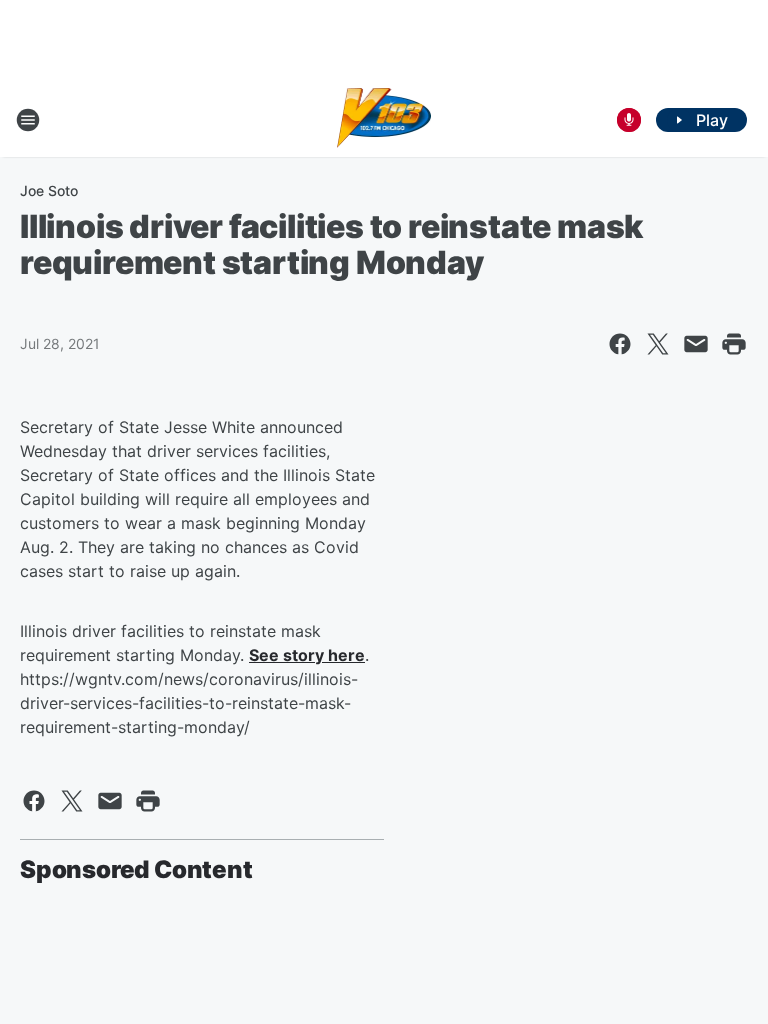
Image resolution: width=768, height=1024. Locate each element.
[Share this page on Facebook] (620, 344)
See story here (307, 655)
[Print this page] (734, 344)
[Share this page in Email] (696, 344)
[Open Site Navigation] (28, 120)
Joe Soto (49, 190)
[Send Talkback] (629, 120)
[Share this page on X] (658, 344)
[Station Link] (384, 120)
